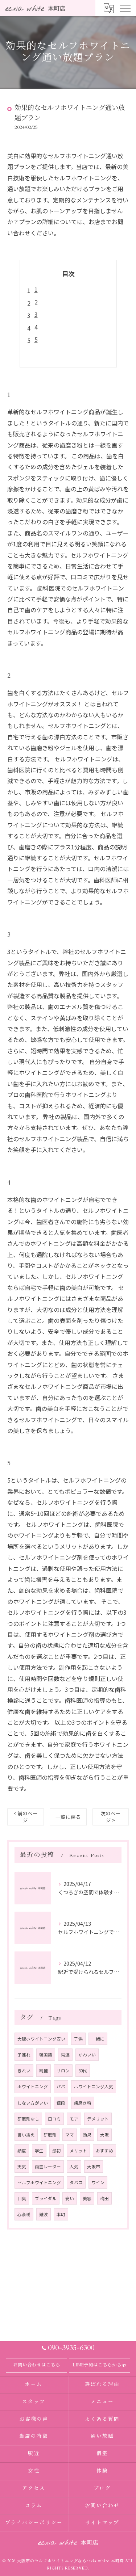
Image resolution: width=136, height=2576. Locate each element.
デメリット (98, 2119)
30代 (83, 2071)
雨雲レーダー (48, 2167)
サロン (63, 2071)
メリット (78, 2151)
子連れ (24, 2055)
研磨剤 (50, 2135)
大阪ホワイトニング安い (41, 2039)
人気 (74, 2167)
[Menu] (125, 8)
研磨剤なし (28, 2119)
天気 (22, 2167)
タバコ (76, 2182)
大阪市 (94, 2167)
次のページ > (111, 1817)
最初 (57, 2151)
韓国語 (46, 2055)
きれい (24, 2071)
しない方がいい (33, 2103)
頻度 (22, 2151)
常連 (65, 2055)
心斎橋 (24, 2214)
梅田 (104, 2198)
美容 (87, 2198)
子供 (78, 2039)
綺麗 (44, 2071)
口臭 (22, 2198)
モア (74, 2119)
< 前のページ (26, 1817)
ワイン (98, 2182)
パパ (61, 2087)
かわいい (87, 2055)
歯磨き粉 (83, 2103)
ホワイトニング (33, 2087)
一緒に (98, 2039)
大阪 (104, 2135)
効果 (87, 2135)
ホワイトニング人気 (94, 2087)
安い (70, 2198)
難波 (44, 2214)
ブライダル (46, 2198)
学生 (39, 2151)
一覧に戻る (68, 1817)
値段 (61, 2103)
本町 (61, 2214)
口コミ (54, 2119)
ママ (70, 2135)
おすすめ (104, 2151)
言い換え (26, 2135)
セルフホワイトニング (39, 2182)
